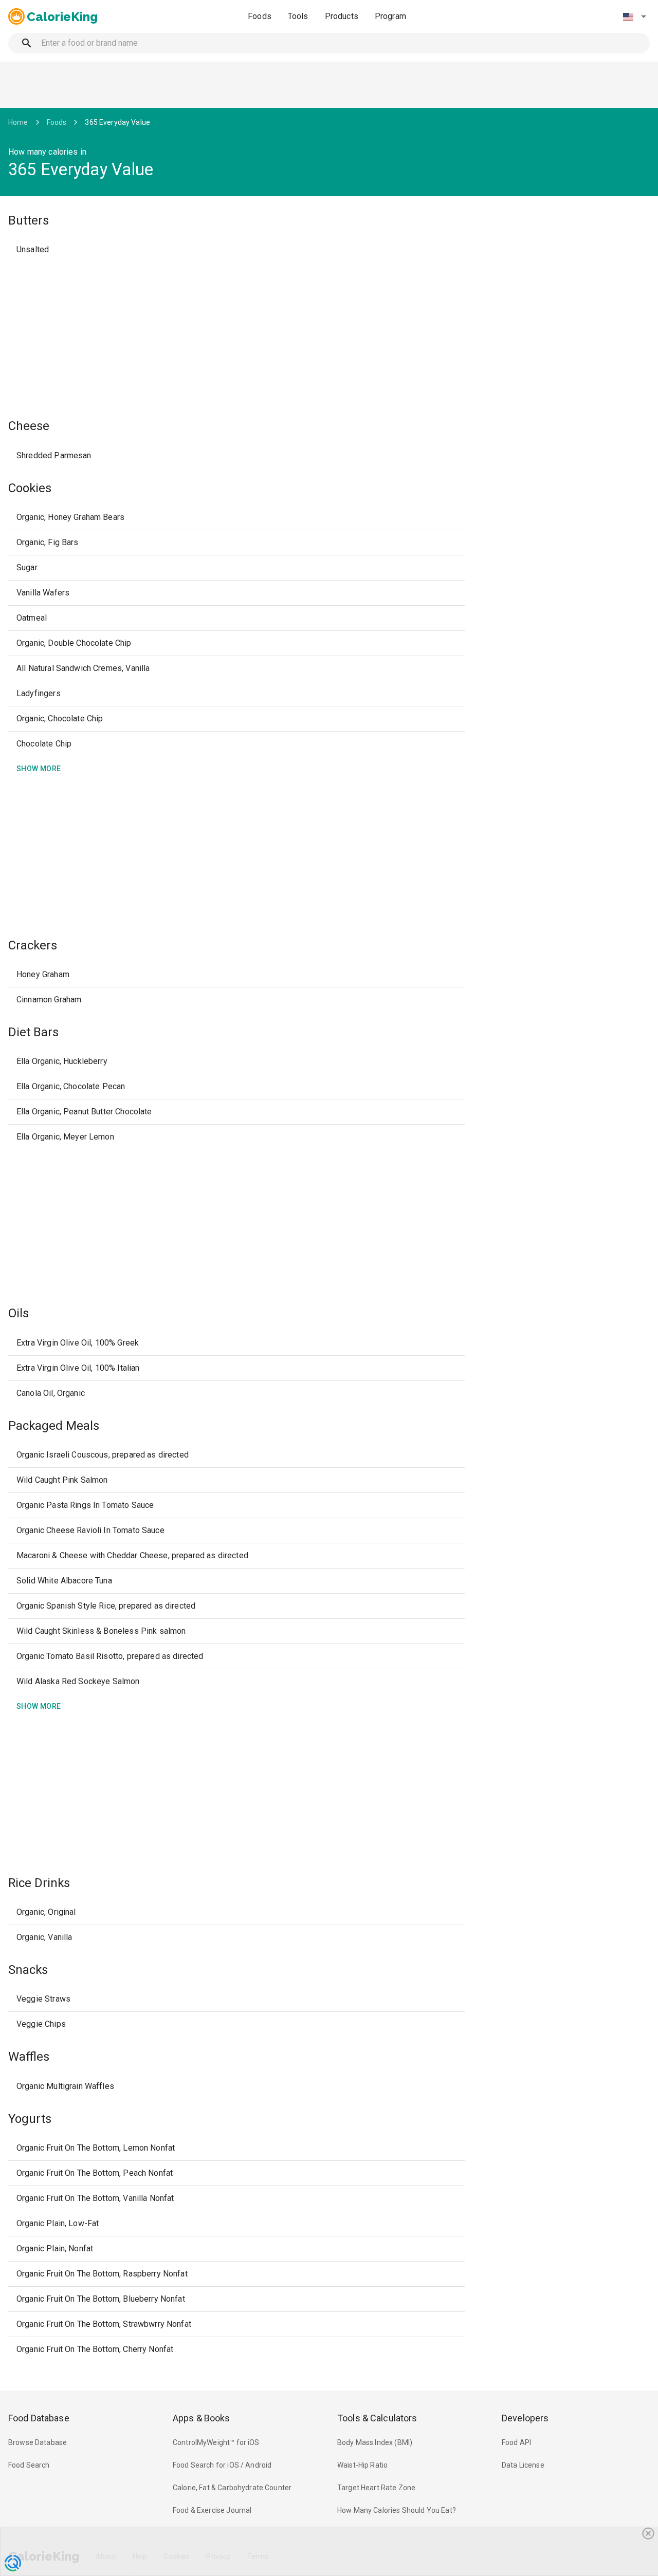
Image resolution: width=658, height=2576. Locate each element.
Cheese (29, 426)
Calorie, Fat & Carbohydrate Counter (232, 2488)
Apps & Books (202, 2418)
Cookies (30, 488)
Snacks (28, 1970)
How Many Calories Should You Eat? (397, 2510)
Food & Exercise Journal (212, 2510)
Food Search (29, 2465)
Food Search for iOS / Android (222, 2465)
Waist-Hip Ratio (362, 2465)
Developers (525, 2418)
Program (390, 16)
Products (342, 16)
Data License (523, 2465)
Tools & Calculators (377, 2418)
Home (18, 122)
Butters (29, 220)
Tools (298, 16)
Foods (260, 16)
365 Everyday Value (117, 122)
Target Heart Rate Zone (376, 2488)
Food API (516, 2442)
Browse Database (38, 2442)
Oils (19, 1313)
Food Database (39, 2418)
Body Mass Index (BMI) (375, 2442)
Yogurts (30, 2119)
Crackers (33, 945)
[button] (634, 16)
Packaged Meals (54, 1426)
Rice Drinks (39, 1883)
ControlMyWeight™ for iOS (216, 2442)
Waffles (29, 2057)
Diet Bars (33, 1032)
